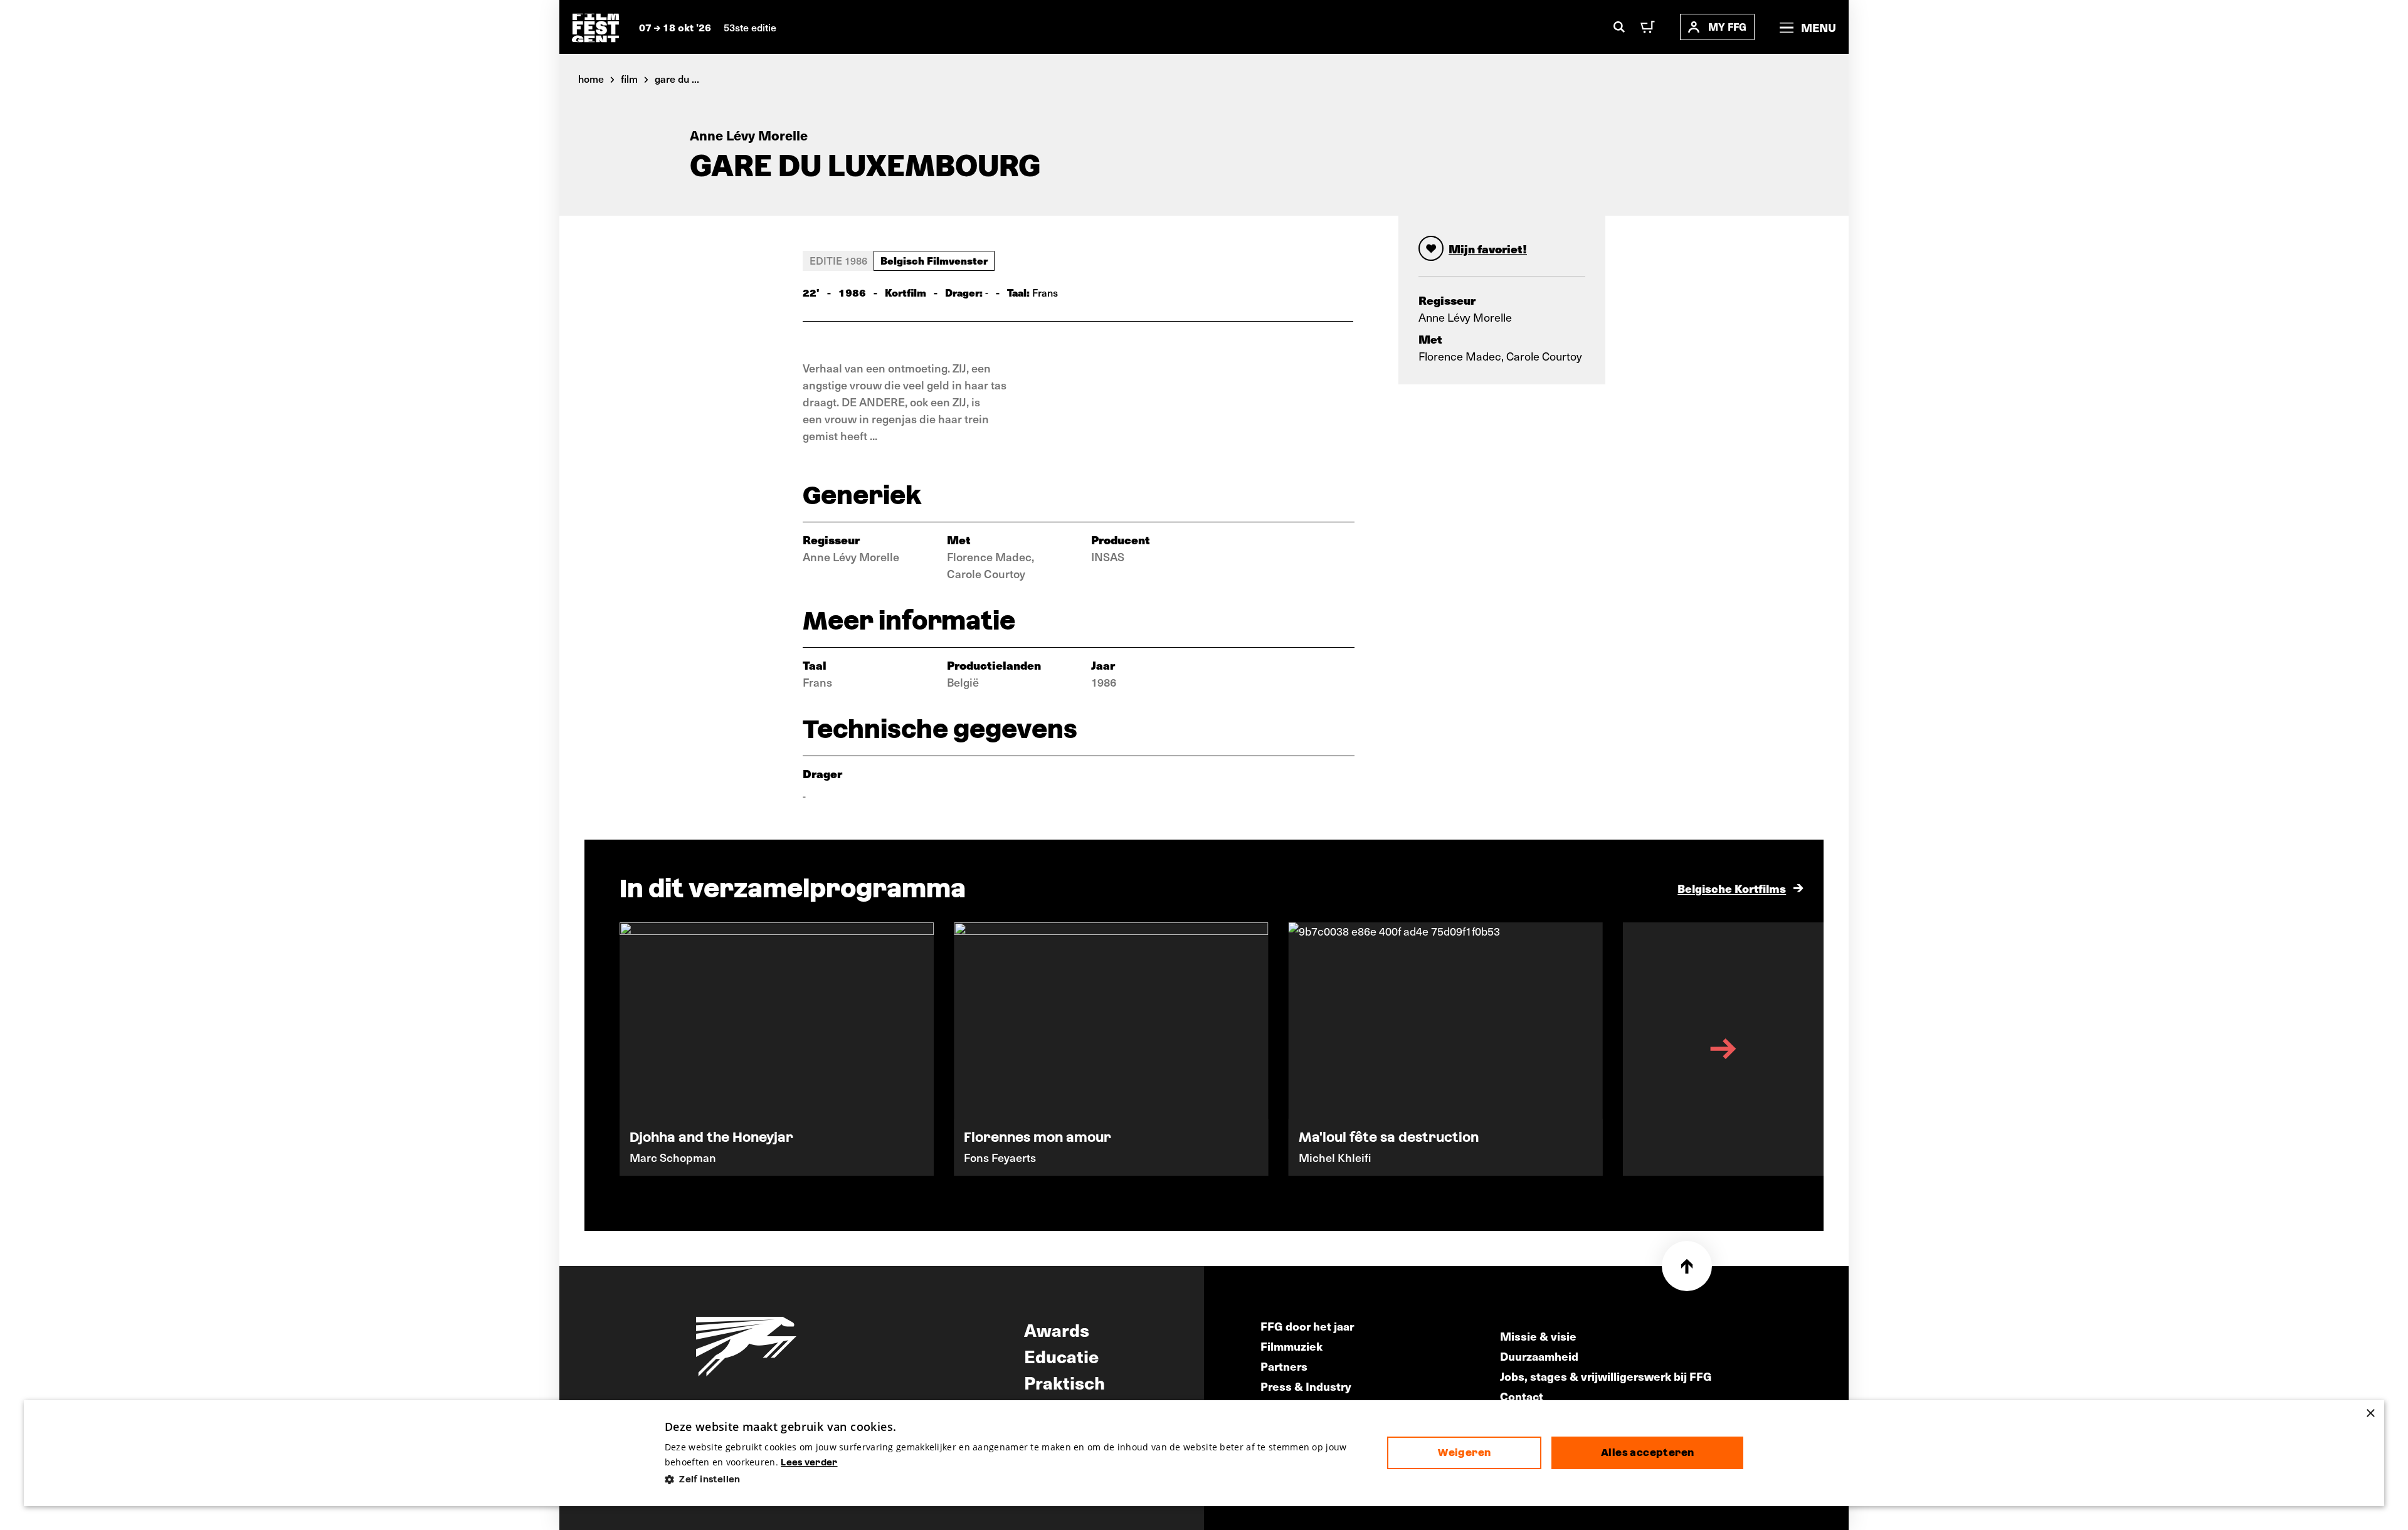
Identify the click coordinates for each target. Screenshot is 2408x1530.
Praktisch (1064, 1382)
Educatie (1061, 1356)
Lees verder (809, 1462)
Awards (1057, 1329)
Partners (1284, 1366)
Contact (1522, 1396)
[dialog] (1204, 1453)
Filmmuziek (1291, 1346)
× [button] (2370, 1414)
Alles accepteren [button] (1647, 1453)
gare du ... (677, 78)
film (629, 78)
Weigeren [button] (1464, 1453)
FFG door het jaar (1307, 1326)
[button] (1016, 1480)
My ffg (1727, 27)
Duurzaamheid (1539, 1356)
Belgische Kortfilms (1732, 888)
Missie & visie (1538, 1336)
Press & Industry (1306, 1386)
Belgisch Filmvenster (934, 260)
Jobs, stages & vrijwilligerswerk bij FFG (1606, 1376)
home (591, 78)
